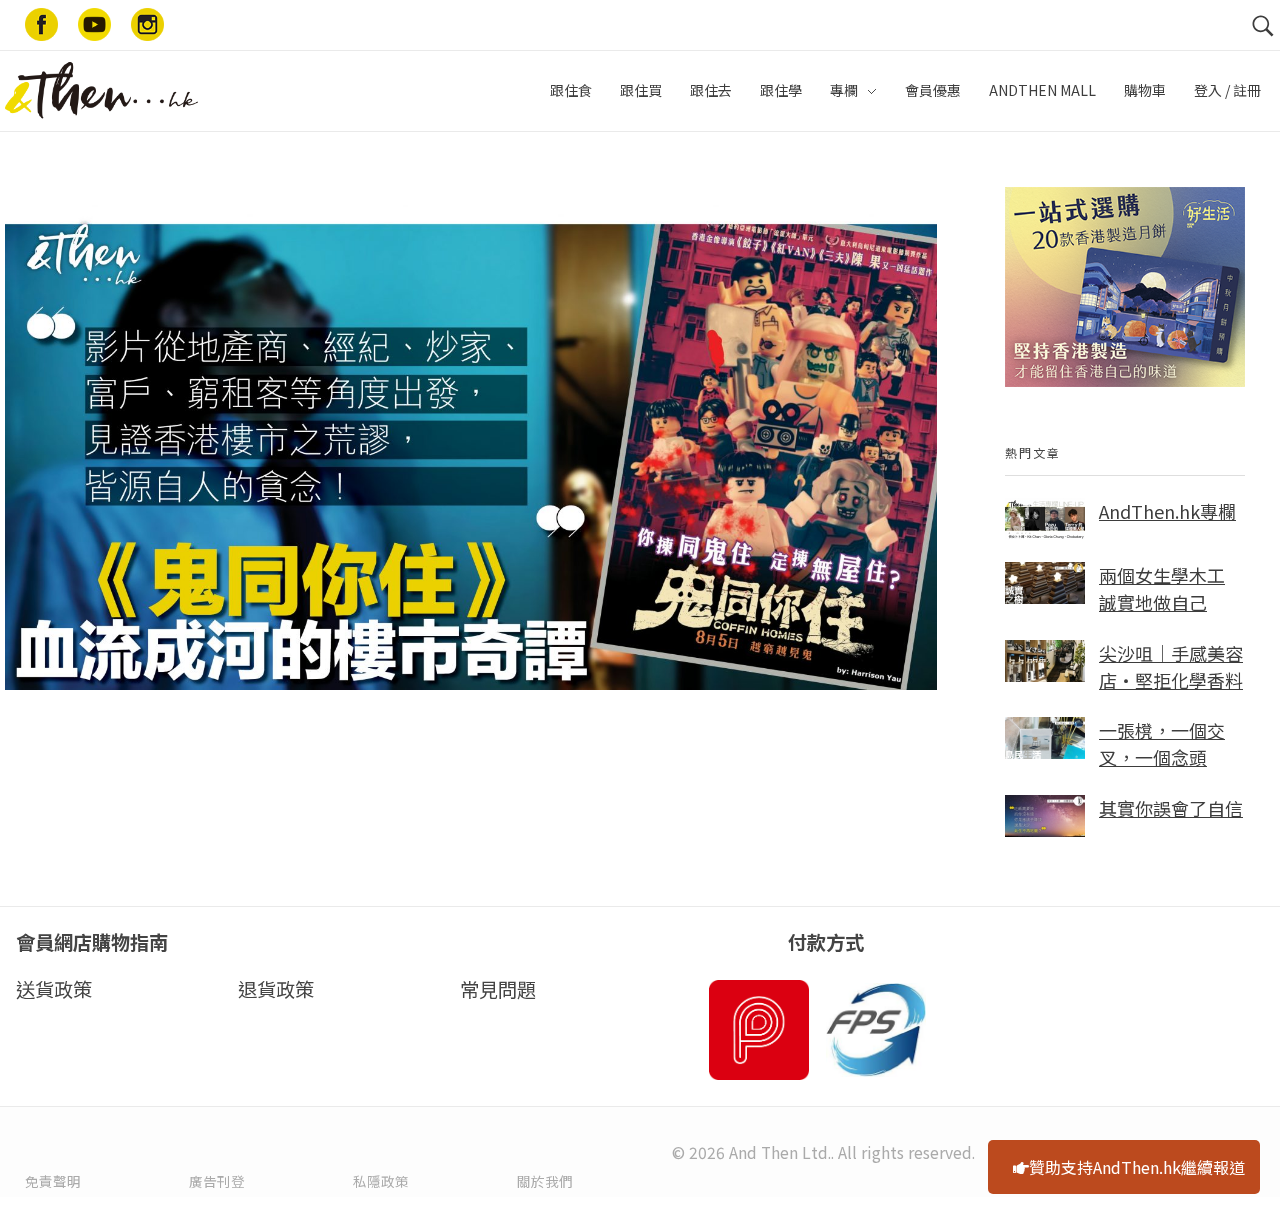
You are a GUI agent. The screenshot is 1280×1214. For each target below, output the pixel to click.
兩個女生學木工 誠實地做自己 (1162, 588)
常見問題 (498, 989)
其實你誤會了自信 (1171, 808)
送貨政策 (54, 989)
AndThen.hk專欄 (1167, 511)
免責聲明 (53, 1181)
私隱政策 (381, 1181)
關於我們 (545, 1181)
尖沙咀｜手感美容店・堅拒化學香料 (1171, 666)
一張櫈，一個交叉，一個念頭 (1162, 743)
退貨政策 (276, 989)
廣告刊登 (217, 1181)
